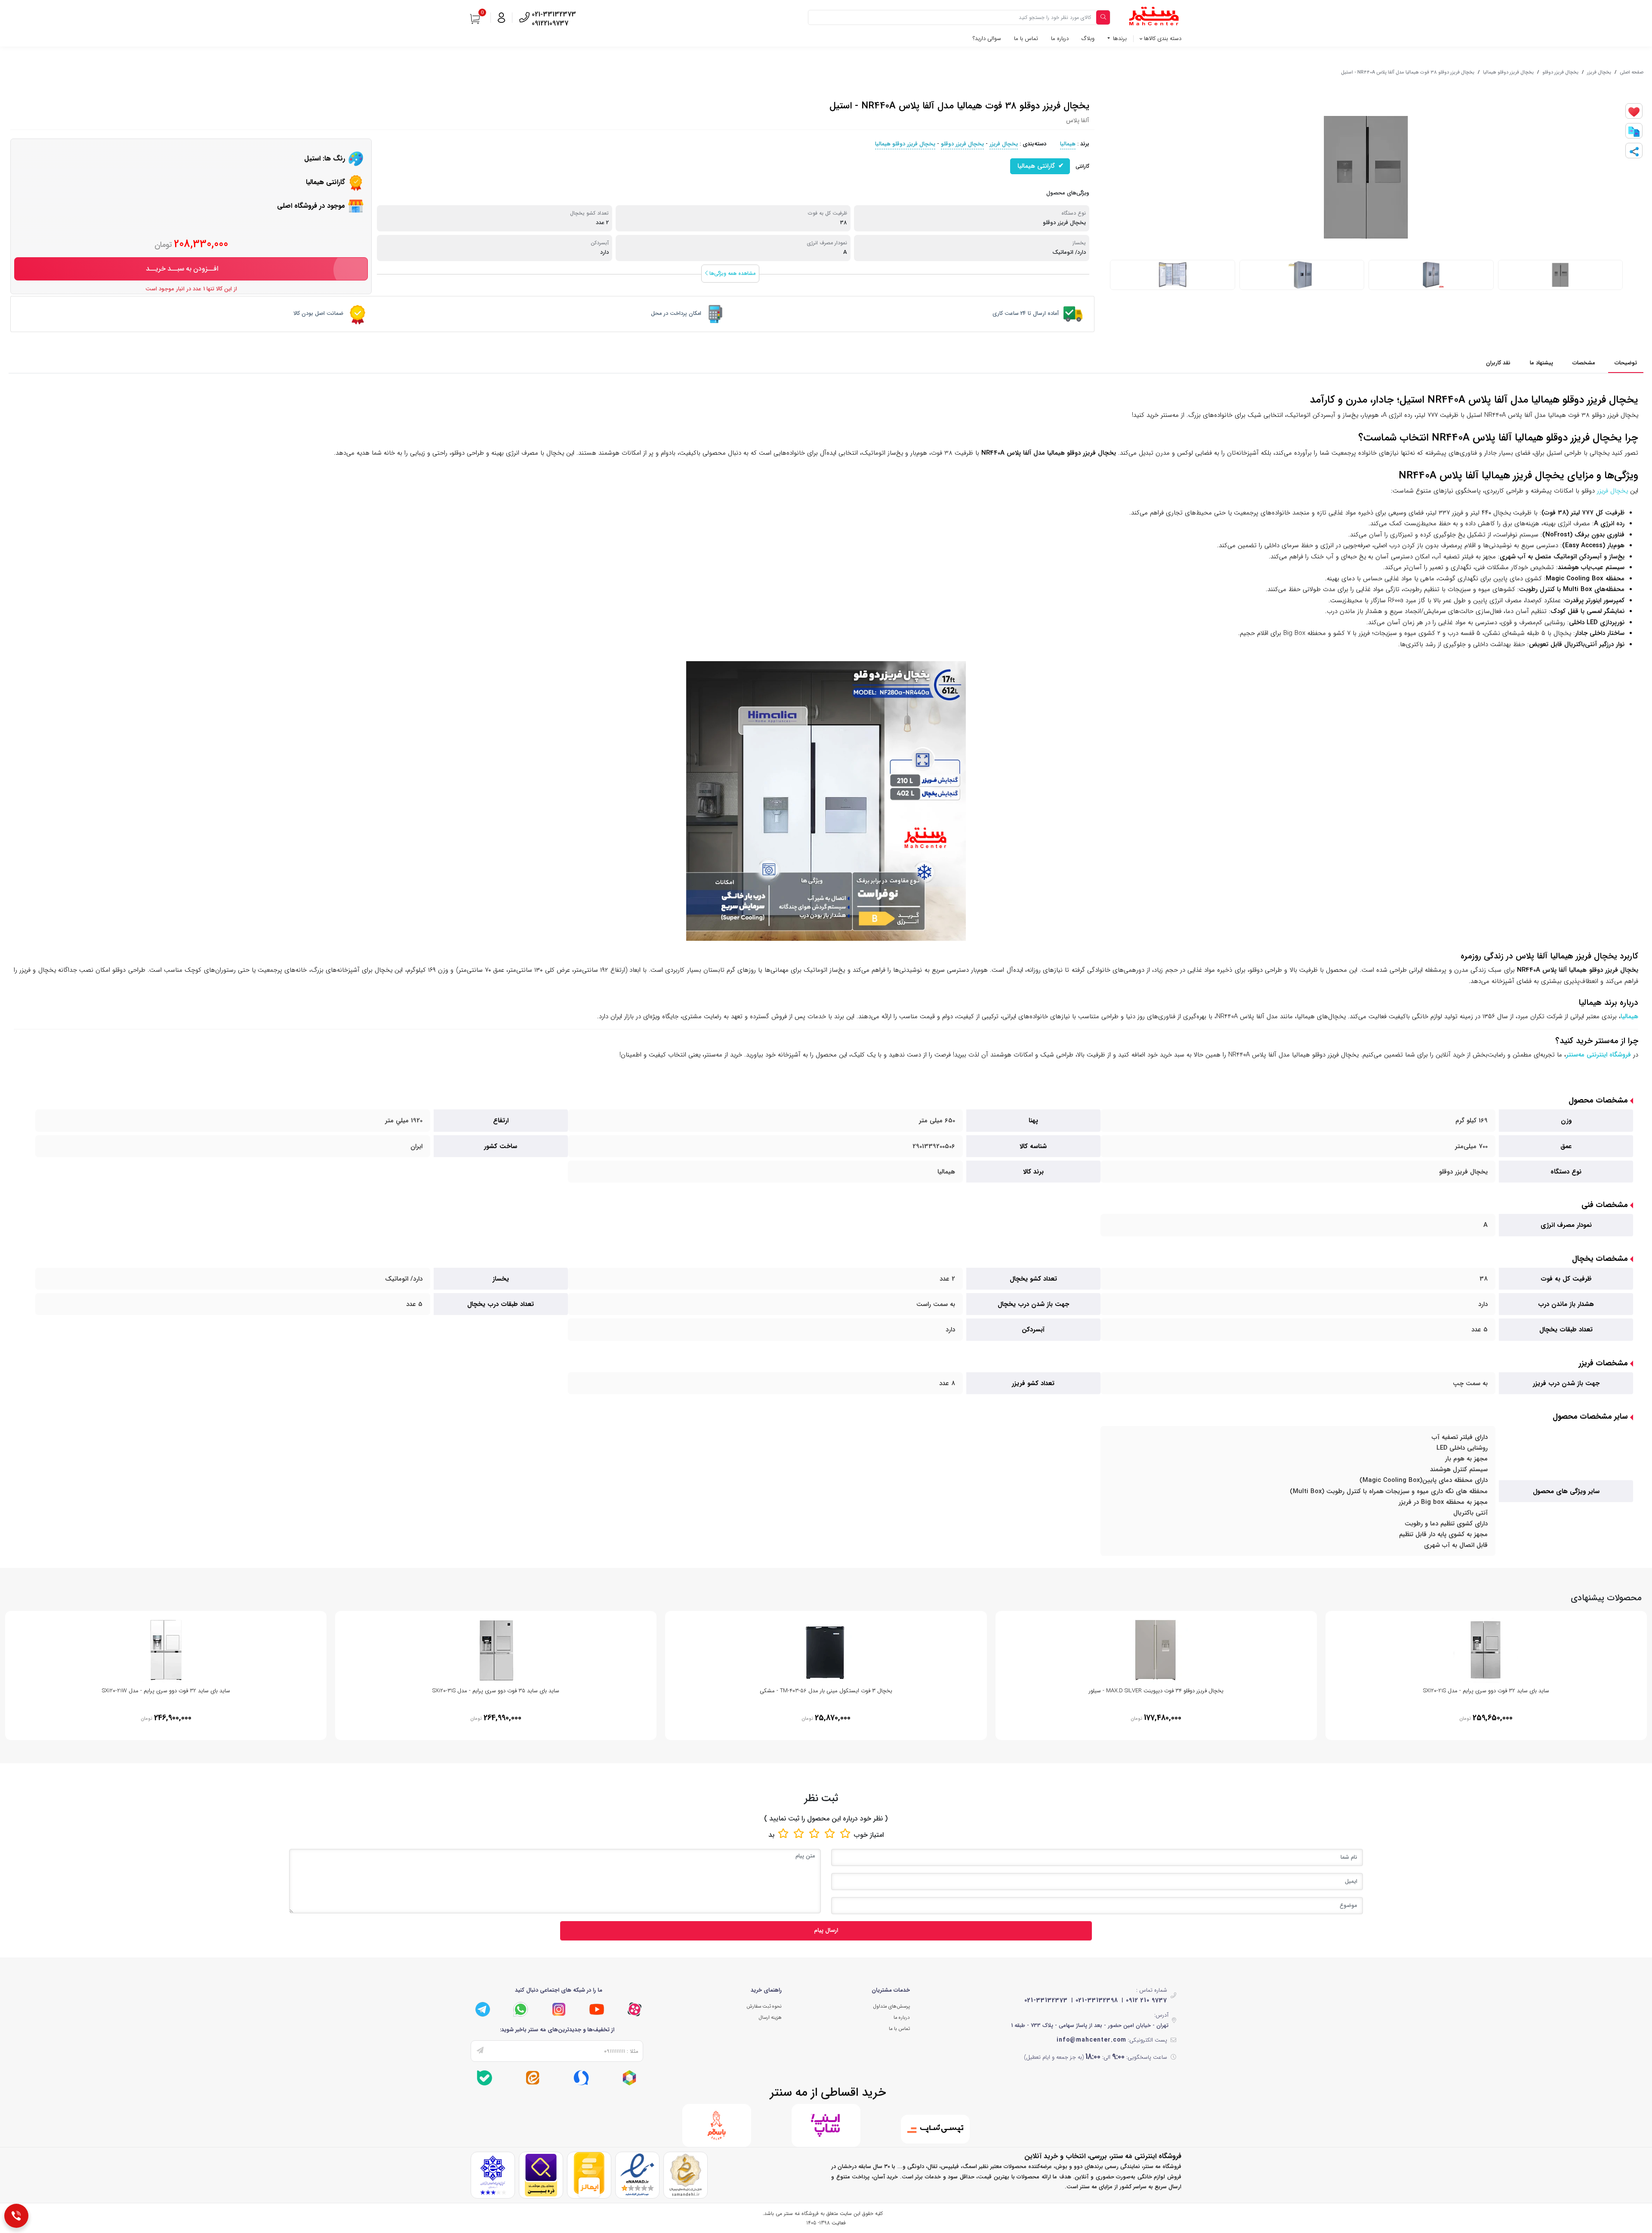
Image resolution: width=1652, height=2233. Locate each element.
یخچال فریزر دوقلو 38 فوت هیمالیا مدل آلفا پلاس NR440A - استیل (1408, 72)
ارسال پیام (826, 1930)
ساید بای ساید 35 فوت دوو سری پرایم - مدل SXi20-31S (496, 1691)
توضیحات (1626, 363)
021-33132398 (1097, 2000)
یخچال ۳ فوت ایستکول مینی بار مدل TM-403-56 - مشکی (826, 1691)
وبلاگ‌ (1088, 38)
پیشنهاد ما (1541, 363)
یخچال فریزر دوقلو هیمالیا (1508, 72)
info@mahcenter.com (1091, 2040)
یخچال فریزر (1599, 72)
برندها (1119, 38)
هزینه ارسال (770, 2017)
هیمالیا (1068, 144)
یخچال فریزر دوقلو (1560, 72)
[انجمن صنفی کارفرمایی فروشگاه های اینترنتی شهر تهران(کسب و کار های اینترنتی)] (493, 2175)
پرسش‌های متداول (892, 2006)
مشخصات (1584, 363)
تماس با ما (1026, 38)
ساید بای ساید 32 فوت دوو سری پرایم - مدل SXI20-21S (1486, 1691)
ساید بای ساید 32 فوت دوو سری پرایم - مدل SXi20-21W (166, 1691)
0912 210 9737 (1147, 2000)
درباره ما (1060, 38)
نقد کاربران (1498, 363)
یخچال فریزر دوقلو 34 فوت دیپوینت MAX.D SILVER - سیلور (1156, 1691)
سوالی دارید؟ (987, 38)
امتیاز (877, 1835)
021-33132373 (1046, 2000)
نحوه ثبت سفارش (764, 2006)
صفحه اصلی (1632, 72)
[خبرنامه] (480, 2051)
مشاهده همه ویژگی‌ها (732, 273)
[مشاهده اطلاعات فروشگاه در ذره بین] (541, 2175)
